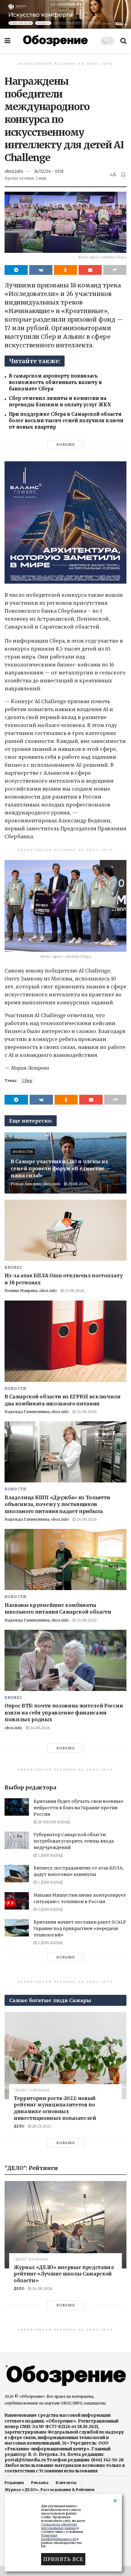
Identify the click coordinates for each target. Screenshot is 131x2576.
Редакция (14, 2483)
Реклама (40, 2483)
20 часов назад (53, 1822)
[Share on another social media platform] (115, 270)
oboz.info (14, 171)
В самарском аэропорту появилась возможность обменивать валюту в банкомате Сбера (55, 382)
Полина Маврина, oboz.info (31, 1291)
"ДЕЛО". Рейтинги (31, 2090)
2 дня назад (50, 1855)
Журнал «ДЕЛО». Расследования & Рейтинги (50, 2490)
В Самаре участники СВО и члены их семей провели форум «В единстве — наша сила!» (61, 1168)
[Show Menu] (7, 41)
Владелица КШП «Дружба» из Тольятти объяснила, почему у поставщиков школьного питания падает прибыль (57, 1504)
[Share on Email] (90, 270)
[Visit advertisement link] (65, 14)
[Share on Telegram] (16, 270)
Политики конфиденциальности (59, 2537)
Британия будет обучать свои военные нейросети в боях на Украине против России (78, 1808)
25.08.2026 (77, 1184)
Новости (23, 1152)
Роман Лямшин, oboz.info (35, 1184)
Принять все (63, 2559)
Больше (66, 445)
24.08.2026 (86, 1412)
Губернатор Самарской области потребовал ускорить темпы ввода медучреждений (74, 1841)
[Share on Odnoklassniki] (65, 270)
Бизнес (13, 1268)
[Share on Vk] (41, 270)
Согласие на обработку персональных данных (59, 2526)
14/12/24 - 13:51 (49, 171)
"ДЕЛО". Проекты (31, 2259)
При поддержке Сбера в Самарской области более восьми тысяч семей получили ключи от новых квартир (66, 421)
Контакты (66, 2483)
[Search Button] (123, 41)
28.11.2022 (41, 2126)
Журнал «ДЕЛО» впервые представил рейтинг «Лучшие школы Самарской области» (64, 2274)
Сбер (27, 1081)
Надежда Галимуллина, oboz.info (37, 1412)
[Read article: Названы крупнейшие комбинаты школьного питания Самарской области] (65, 1559)
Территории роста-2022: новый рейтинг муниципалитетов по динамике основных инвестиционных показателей (55, 2108)
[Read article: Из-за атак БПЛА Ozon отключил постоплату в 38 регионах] (65, 1230)
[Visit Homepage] (55, 41)
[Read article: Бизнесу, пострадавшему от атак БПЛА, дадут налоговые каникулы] (17, 1874)
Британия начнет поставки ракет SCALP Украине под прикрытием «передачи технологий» (80, 1928)
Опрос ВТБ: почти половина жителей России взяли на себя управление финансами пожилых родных (64, 1712)
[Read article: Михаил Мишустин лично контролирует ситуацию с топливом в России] (17, 1901)
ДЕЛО (19, 2126)
